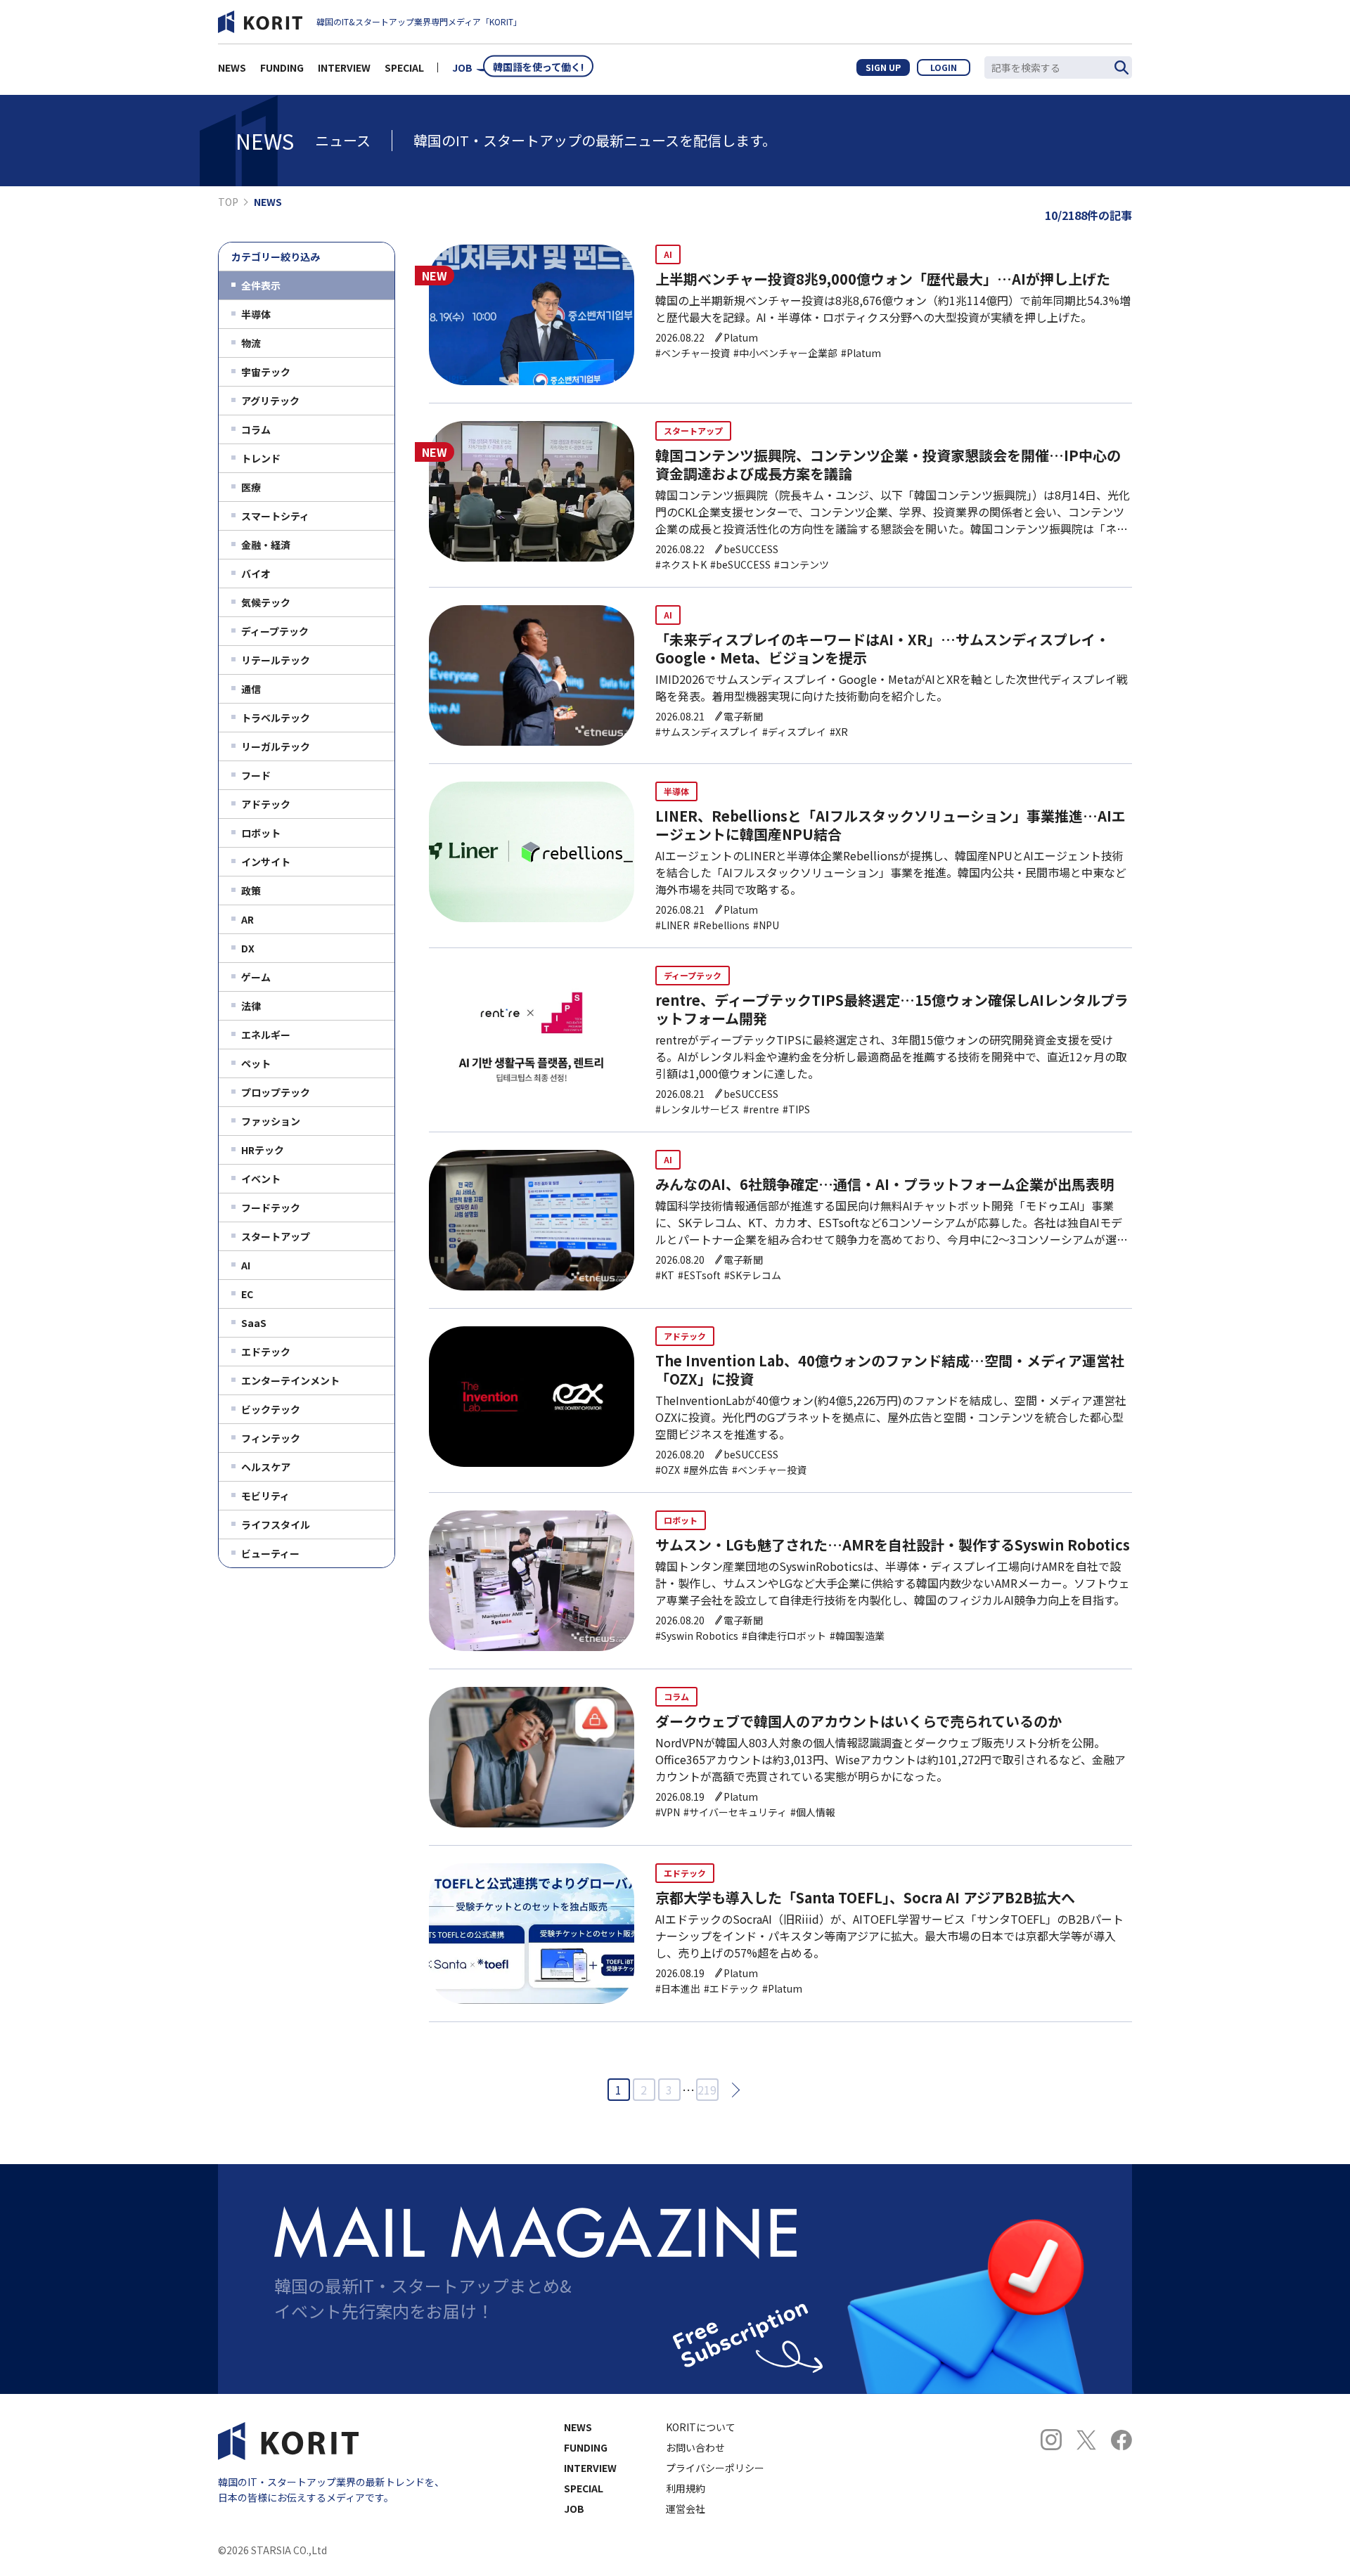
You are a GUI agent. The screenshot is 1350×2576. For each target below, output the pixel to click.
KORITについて (701, 2427)
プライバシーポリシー (715, 2468)
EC (247, 1294)
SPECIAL (404, 67)
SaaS (254, 1323)
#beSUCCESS (740, 564)
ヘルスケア (266, 1467)
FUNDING (282, 67)
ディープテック (275, 631)
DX (248, 948)
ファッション (271, 1121)
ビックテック (271, 1409)
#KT (665, 1275)
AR (247, 919)
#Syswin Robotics (697, 1636)
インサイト (266, 862)
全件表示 (261, 285)
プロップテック (276, 1092)
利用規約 (686, 2488)
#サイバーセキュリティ (735, 1812)
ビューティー (270, 1553)
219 (707, 2090)
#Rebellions (721, 925)
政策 (251, 891)
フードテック (271, 1208)
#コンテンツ (802, 564)
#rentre (761, 1109)
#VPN (668, 1812)
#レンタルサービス (697, 1109)
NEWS (232, 67)
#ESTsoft (699, 1275)
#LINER (673, 925)
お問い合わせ (695, 2447)
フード (256, 775)
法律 (251, 1006)
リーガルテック (276, 746)
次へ (732, 2089)
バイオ (256, 574)
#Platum (861, 353)
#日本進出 (678, 1988)
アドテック (266, 804)
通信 (251, 689)
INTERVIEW (344, 67)
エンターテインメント (290, 1380)
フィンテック (271, 1438)
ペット (256, 1063)
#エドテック (731, 1988)
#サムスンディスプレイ (707, 732)
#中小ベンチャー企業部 (785, 353)
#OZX (668, 1470)
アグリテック (270, 401)
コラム (256, 429)
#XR (839, 732)
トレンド (261, 458)
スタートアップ (276, 1236)
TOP (228, 202)
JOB (462, 67)
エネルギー (266, 1035)
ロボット (261, 833)
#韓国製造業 (857, 1636)
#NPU (766, 925)
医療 (251, 487)
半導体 (256, 314)
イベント (261, 1179)
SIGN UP (883, 67)
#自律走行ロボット (784, 1636)
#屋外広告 (706, 1470)
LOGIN (944, 67)
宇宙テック (266, 372)
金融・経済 (266, 545)
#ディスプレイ (794, 732)
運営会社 (686, 2509)
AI (246, 1265)
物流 (251, 343)
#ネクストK (681, 564)
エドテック (266, 1352)
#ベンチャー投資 (693, 353)
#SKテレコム (753, 1275)
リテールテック (276, 660)
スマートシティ (275, 516)
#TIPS (796, 1109)
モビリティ (265, 1496)
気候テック (266, 602)
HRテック (263, 1150)
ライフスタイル (276, 1525)
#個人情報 (813, 1812)
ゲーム (256, 977)
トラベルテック (276, 718)
